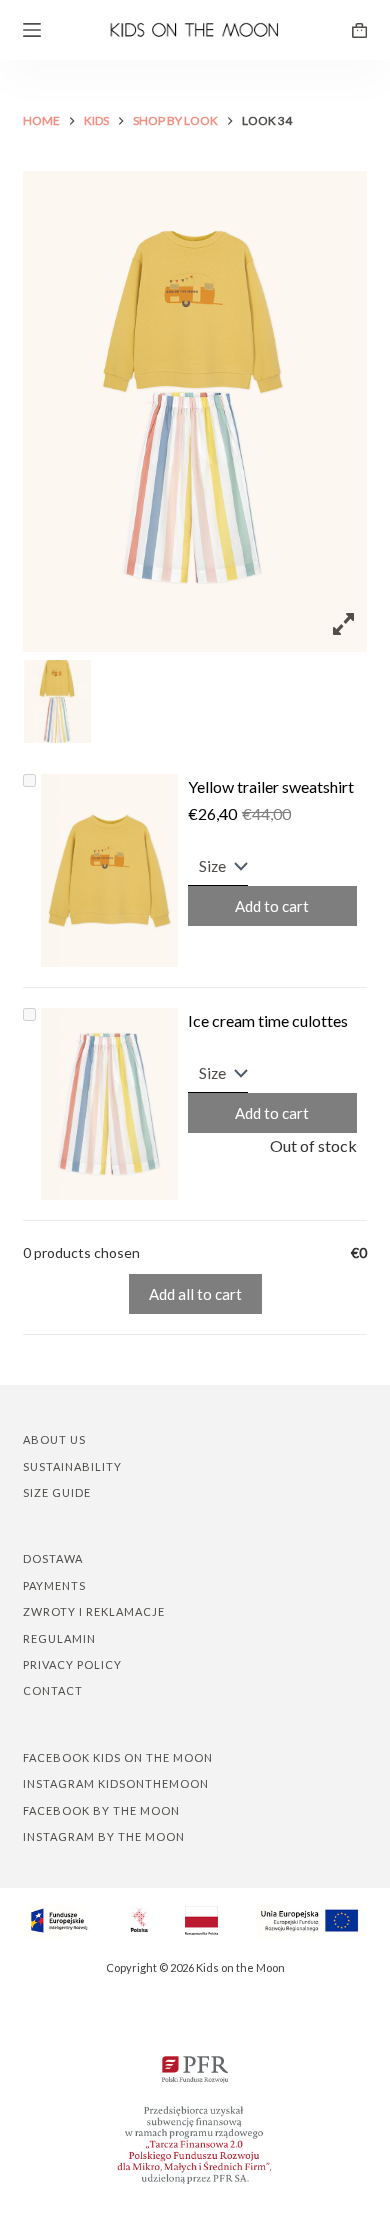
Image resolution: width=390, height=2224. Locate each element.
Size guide (57, 1492)
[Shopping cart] (359, 30)
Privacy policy (72, 1664)
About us (54, 1439)
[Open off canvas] (32, 30)
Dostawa (53, 1558)
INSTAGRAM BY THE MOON (104, 1836)
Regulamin (59, 1638)
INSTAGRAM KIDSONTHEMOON (116, 1783)
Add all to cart (195, 1294)
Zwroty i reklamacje (94, 1611)
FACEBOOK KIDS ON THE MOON (118, 1757)
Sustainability (72, 1466)
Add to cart (272, 906)
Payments (54, 1585)
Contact (53, 1690)
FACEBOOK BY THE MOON (101, 1810)
